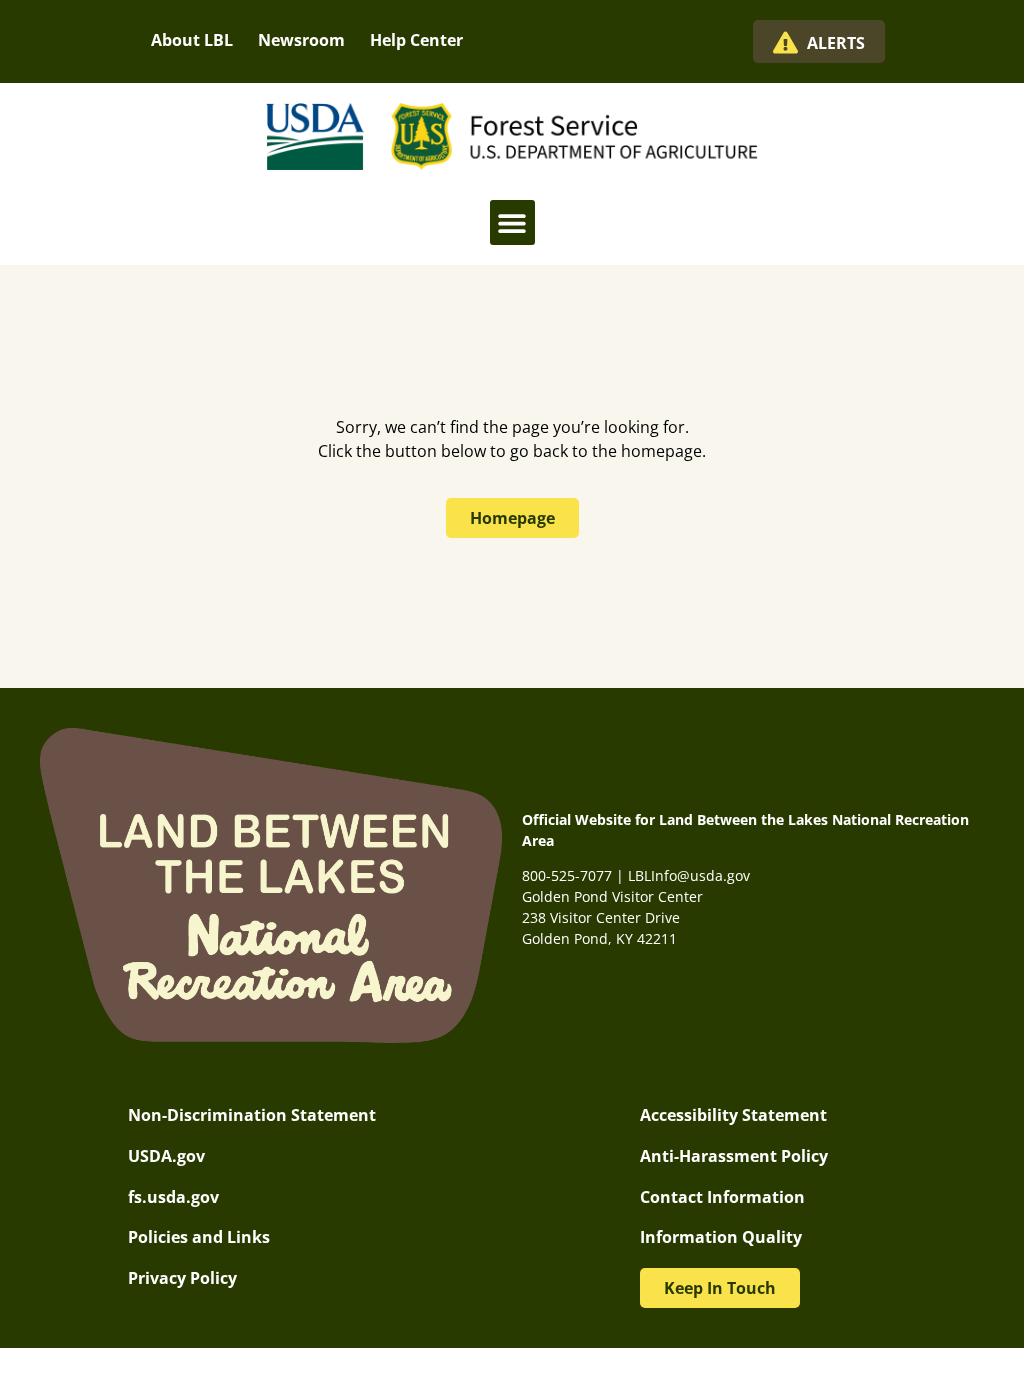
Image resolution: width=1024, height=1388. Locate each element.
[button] (512, 222)
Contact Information (722, 1197)
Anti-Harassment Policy (734, 1156)
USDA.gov (166, 1156)
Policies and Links (199, 1237)
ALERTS (836, 43)
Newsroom (301, 40)
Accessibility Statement (733, 1115)
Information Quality (721, 1237)
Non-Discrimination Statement (252, 1115)
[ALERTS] (785, 42)
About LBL (192, 40)
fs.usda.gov (173, 1197)
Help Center (416, 40)
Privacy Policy (182, 1278)
